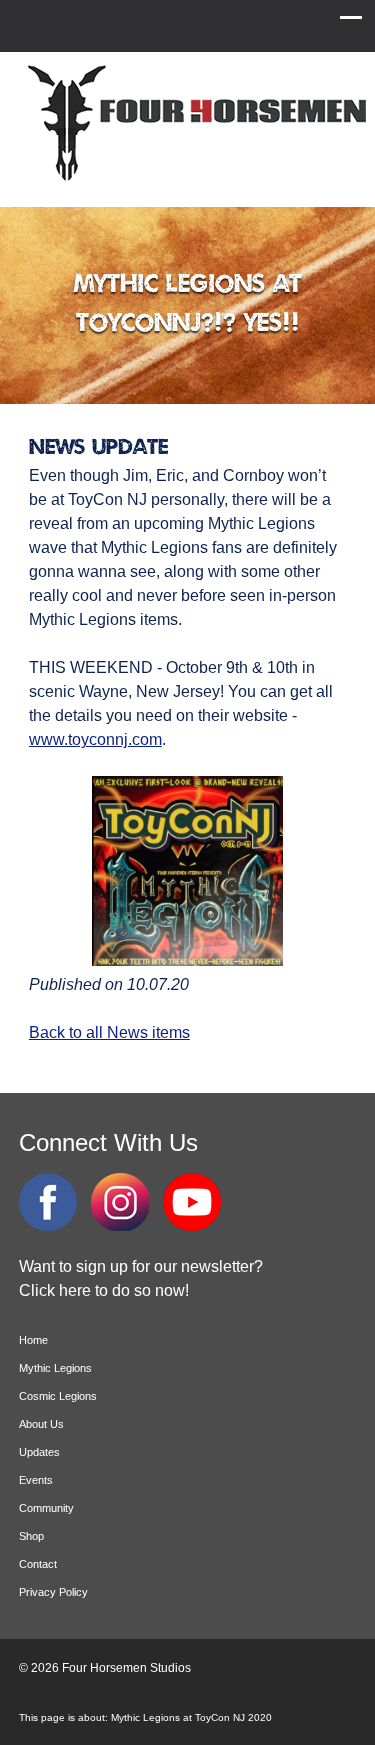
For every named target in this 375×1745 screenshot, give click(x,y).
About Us (41, 1424)
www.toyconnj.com (95, 739)
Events (36, 1480)
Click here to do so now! (104, 1290)
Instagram (120, 1202)
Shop (31, 1536)
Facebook (48, 1202)
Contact (38, 1564)
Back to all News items (109, 1032)
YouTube (192, 1202)
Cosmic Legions (58, 1396)
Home (33, 1340)
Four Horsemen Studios (194, 123)
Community (46, 1508)
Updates (39, 1452)
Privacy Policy (53, 1592)
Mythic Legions (55, 1368)
